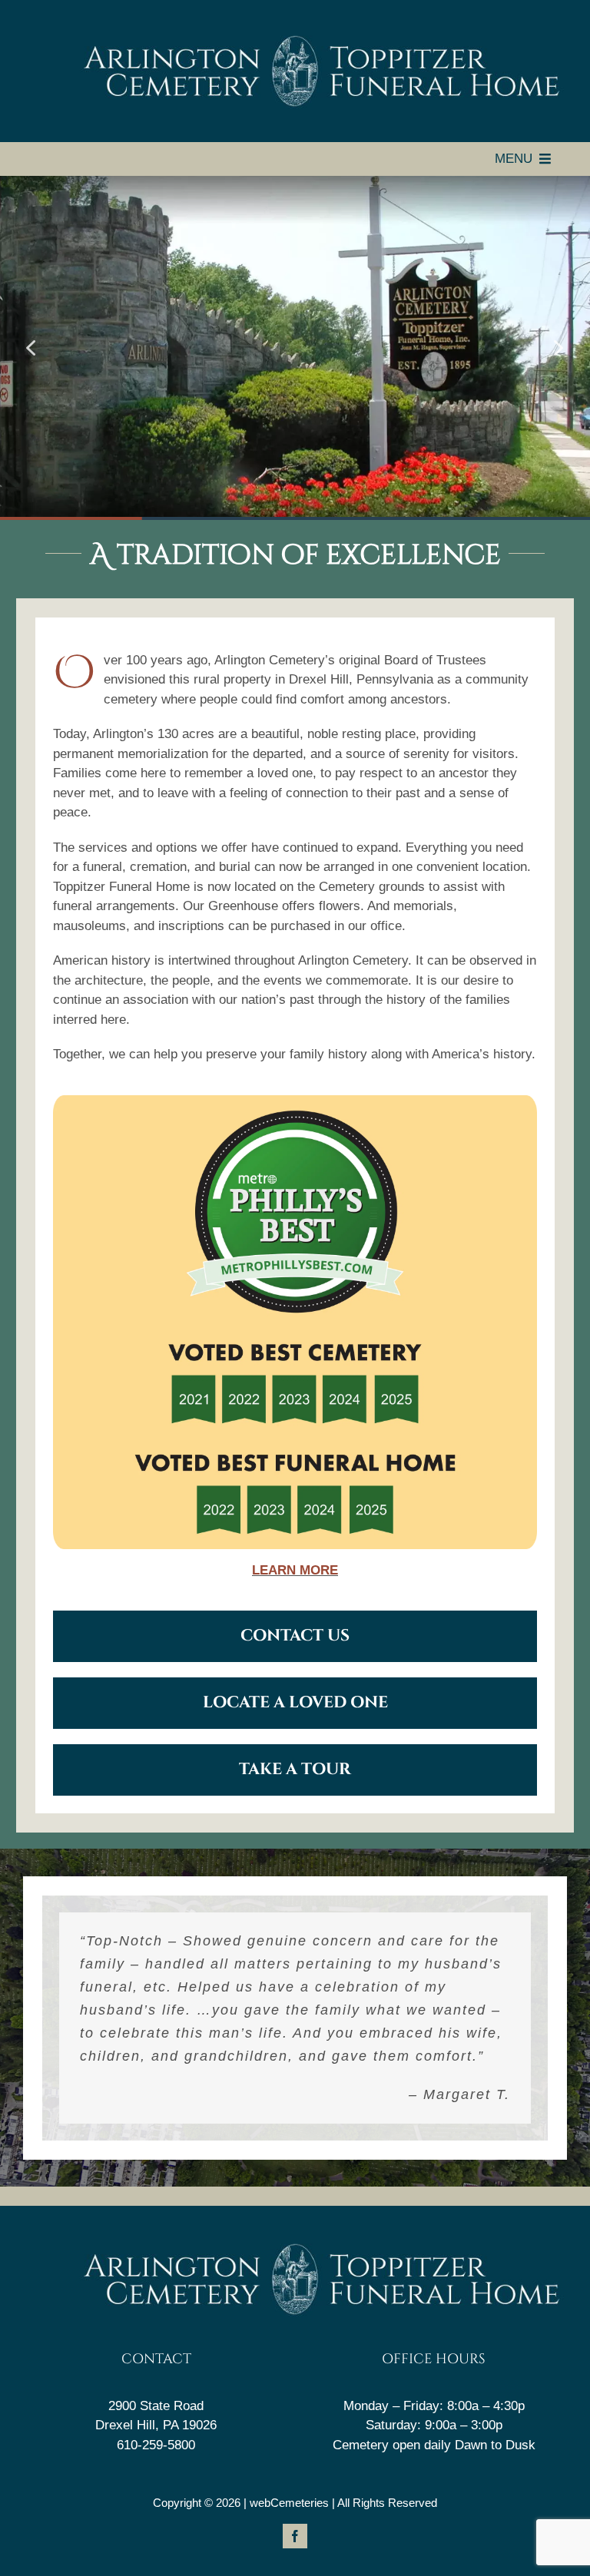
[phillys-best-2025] (295, 1102)
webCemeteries (289, 2503)
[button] (31, 348)
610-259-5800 (156, 2445)
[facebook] (295, 2536)
